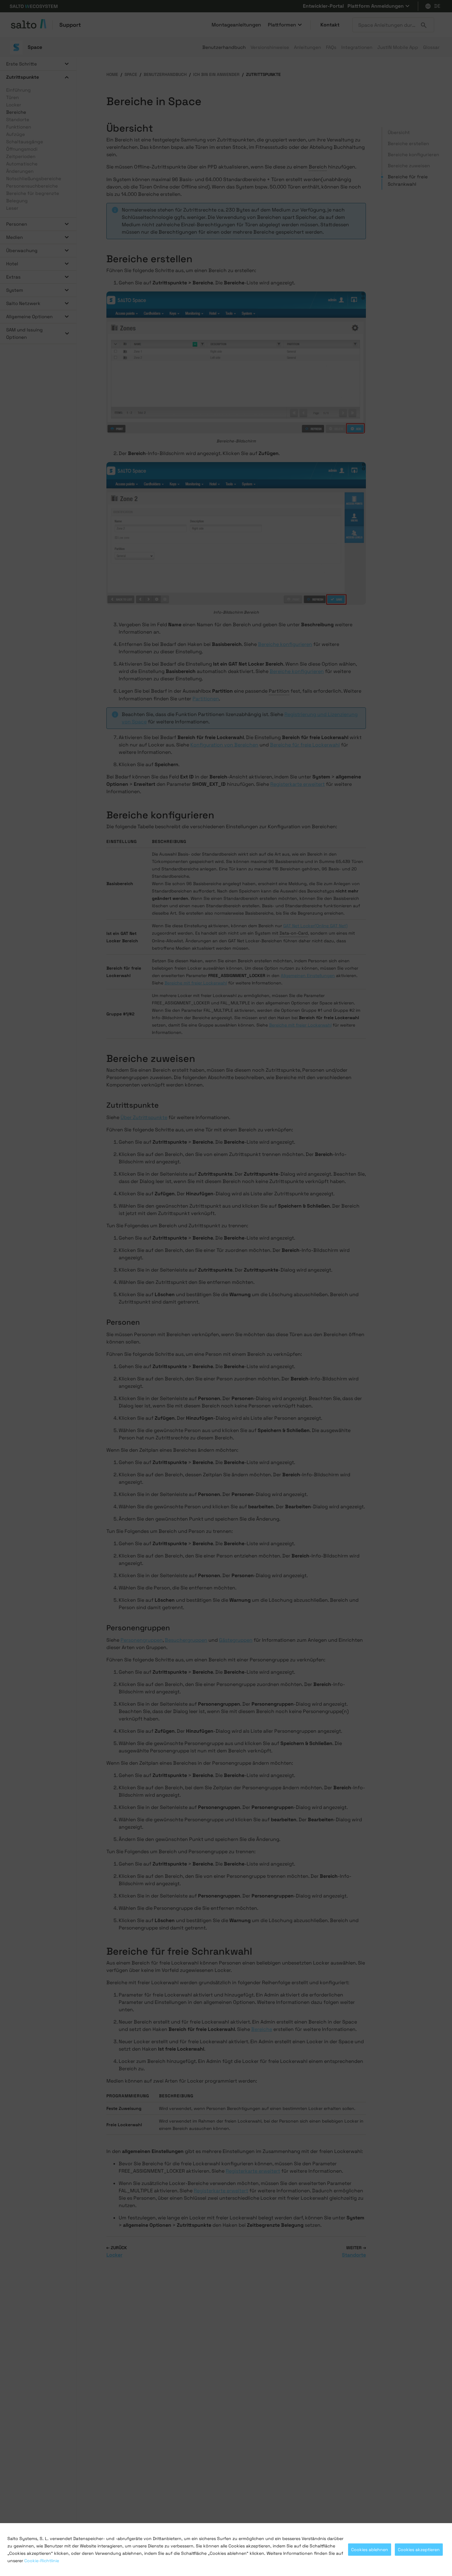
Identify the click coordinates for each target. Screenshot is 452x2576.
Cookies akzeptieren (419, 2550)
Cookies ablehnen (370, 2550)
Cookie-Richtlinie (42, 2561)
